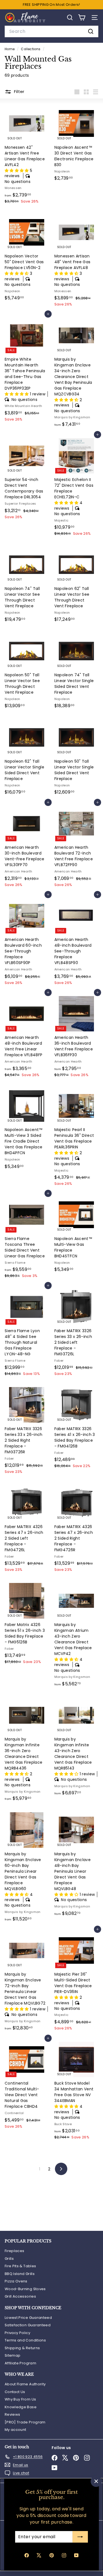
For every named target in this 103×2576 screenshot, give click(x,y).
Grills (9, 2259)
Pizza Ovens (16, 2281)
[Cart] (82, 18)
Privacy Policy (17, 2333)
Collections (31, 49)
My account (16, 2430)
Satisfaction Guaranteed (28, 2325)
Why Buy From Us (20, 2399)
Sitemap (12, 2355)
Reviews (12, 2414)
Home (10, 49)
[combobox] (51, 31)
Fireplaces (15, 2251)
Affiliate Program (20, 2363)
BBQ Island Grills (20, 2274)
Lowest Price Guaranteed (28, 2318)
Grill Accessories (20, 2296)
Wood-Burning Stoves (25, 2289)
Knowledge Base (21, 2407)
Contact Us (15, 2392)
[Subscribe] (80, 2537)
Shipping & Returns (22, 2348)
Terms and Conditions (25, 2340)
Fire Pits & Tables (20, 2266)
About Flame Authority (25, 2384)
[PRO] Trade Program (25, 2422)
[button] (17, 171)
